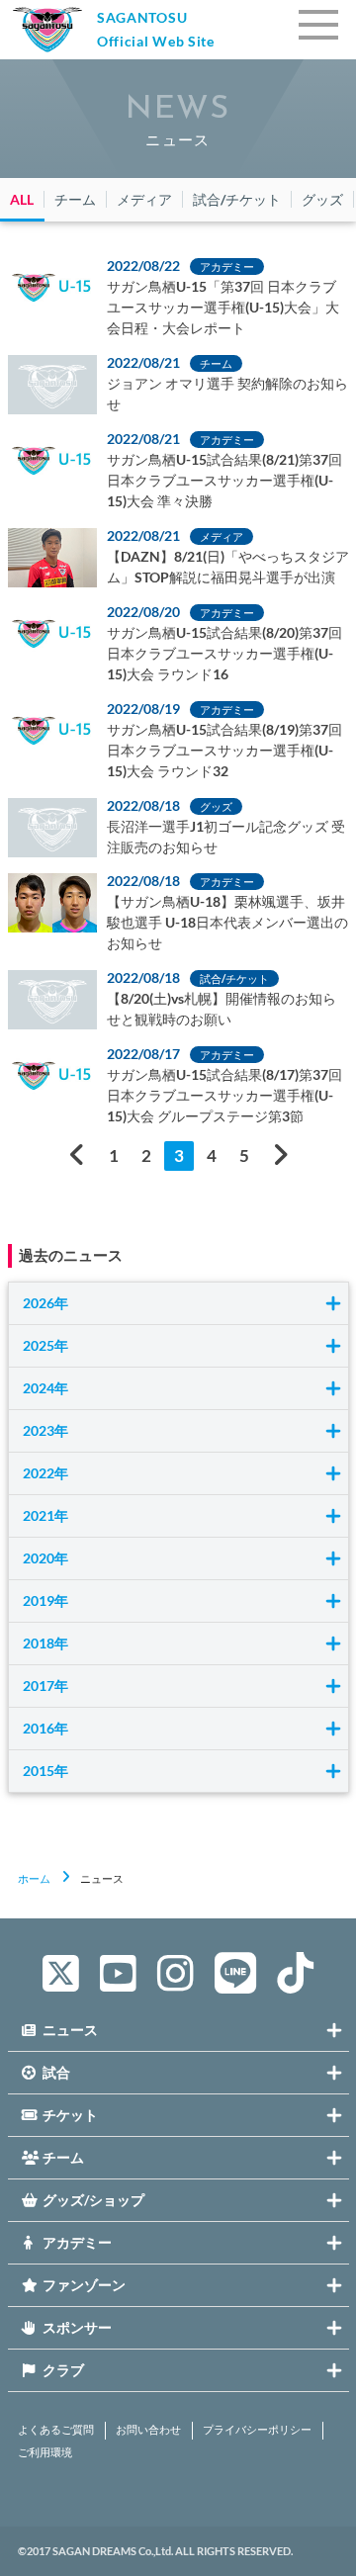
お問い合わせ (148, 2430)
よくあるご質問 (56, 2430)
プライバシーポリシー (257, 2430)
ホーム (34, 1878)
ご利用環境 (45, 2452)
